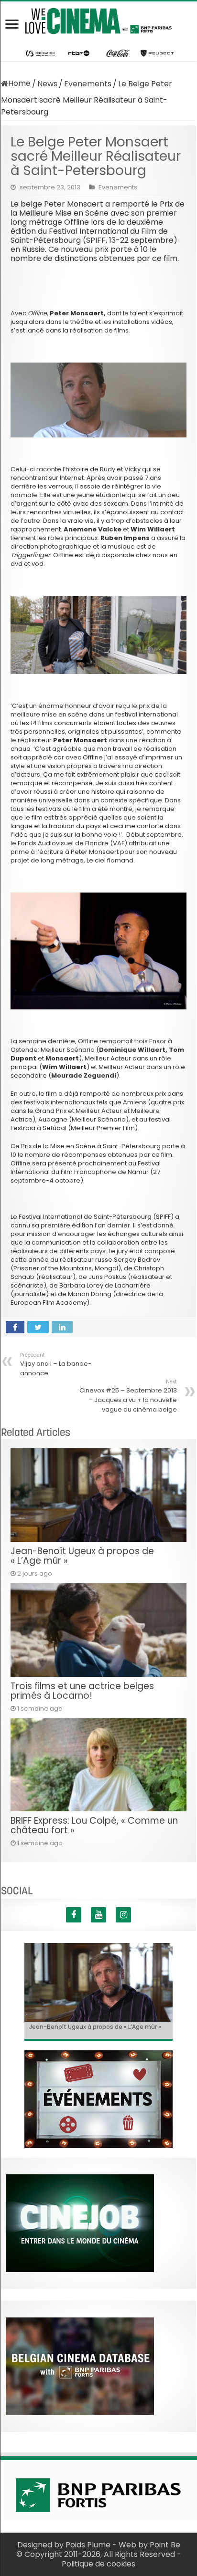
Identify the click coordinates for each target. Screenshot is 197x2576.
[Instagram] (123, 1915)
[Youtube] (98, 1915)
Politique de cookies (98, 2564)
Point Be (165, 2545)
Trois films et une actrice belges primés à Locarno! (82, 1691)
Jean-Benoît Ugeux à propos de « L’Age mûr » (82, 1556)
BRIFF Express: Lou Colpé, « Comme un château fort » (94, 1825)
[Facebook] (74, 1915)
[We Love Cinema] (98, 19)
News (47, 84)
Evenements (88, 84)
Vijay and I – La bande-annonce (56, 1365)
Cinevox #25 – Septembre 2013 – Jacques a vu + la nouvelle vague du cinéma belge (128, 1396)
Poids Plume (88, 2545)
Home (19, 83)
